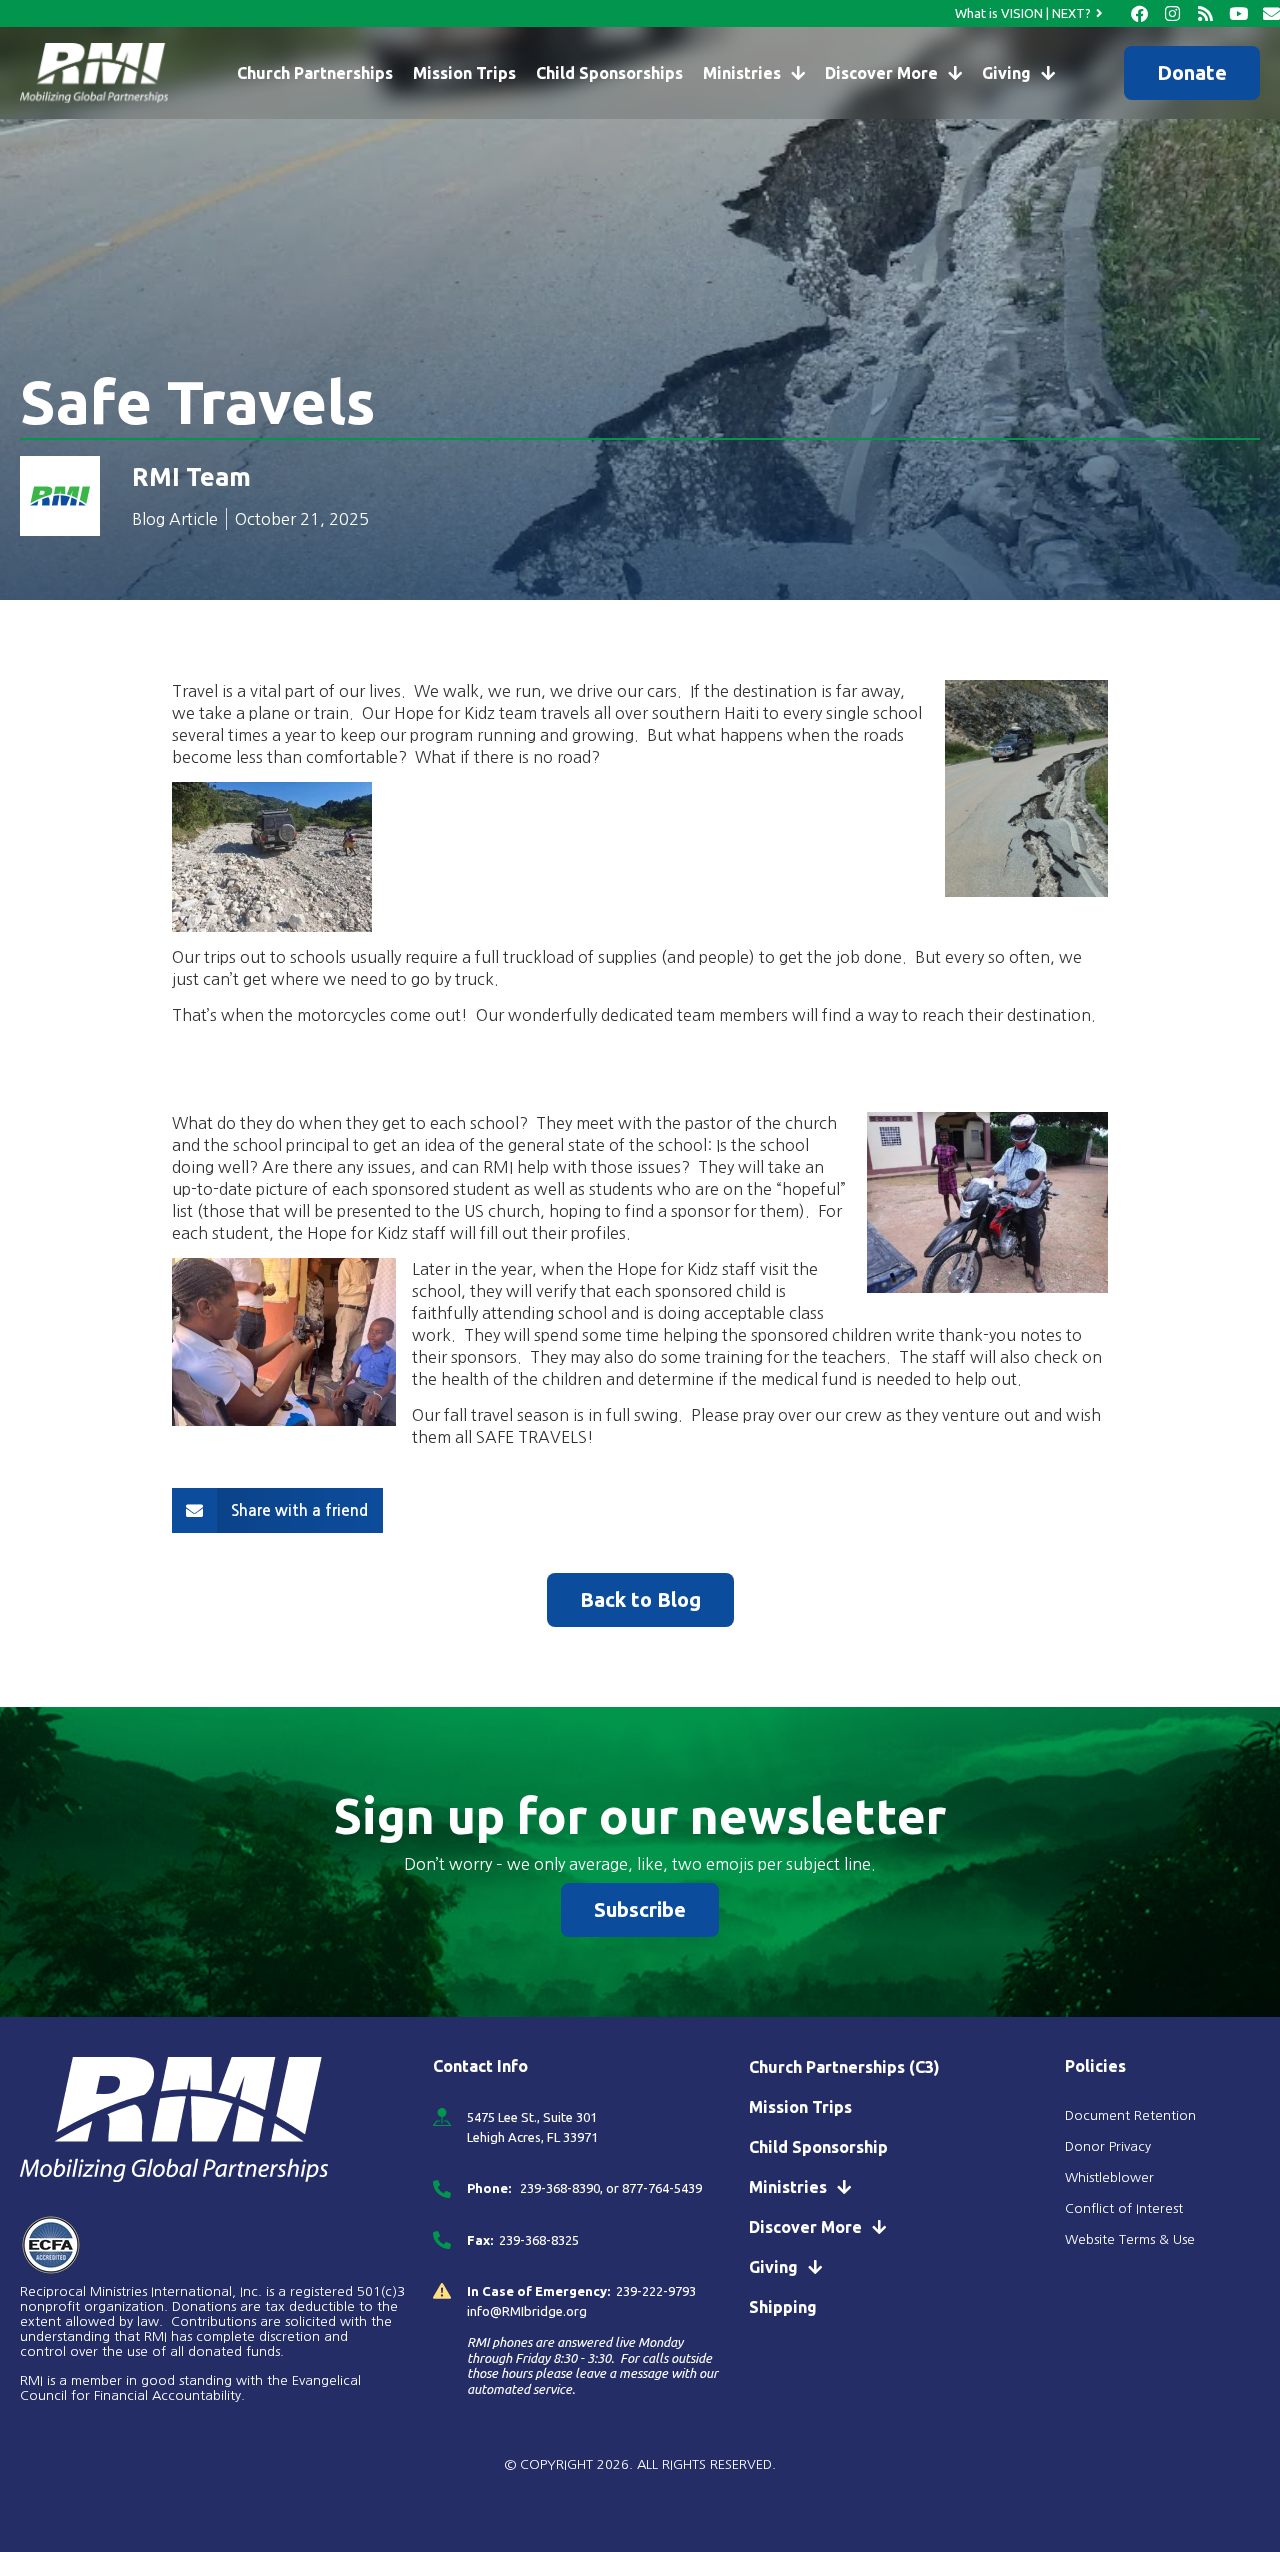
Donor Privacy (1108, 2146)
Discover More (881, 73)
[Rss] (1205, 13)
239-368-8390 (558, 2188)
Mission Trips (464, 73)
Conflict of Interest (1126, 2208)
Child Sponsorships (609, 73)
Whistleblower (1109, 2177)
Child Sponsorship (818, 2147)
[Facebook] (1139, 13)
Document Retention (1130, 2115)
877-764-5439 (662, 2188)
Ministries (742, 73)
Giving (1006, 73)
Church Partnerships (315, 73)
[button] (277, 1510)
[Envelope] (1271, 13)
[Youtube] (1238, 13)
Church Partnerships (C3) (844, 2067)
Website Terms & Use (1130, 2239)
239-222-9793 (656, 2291)
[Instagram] (1172, 13)
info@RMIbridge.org (527, 2311)
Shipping (783, 2307)
